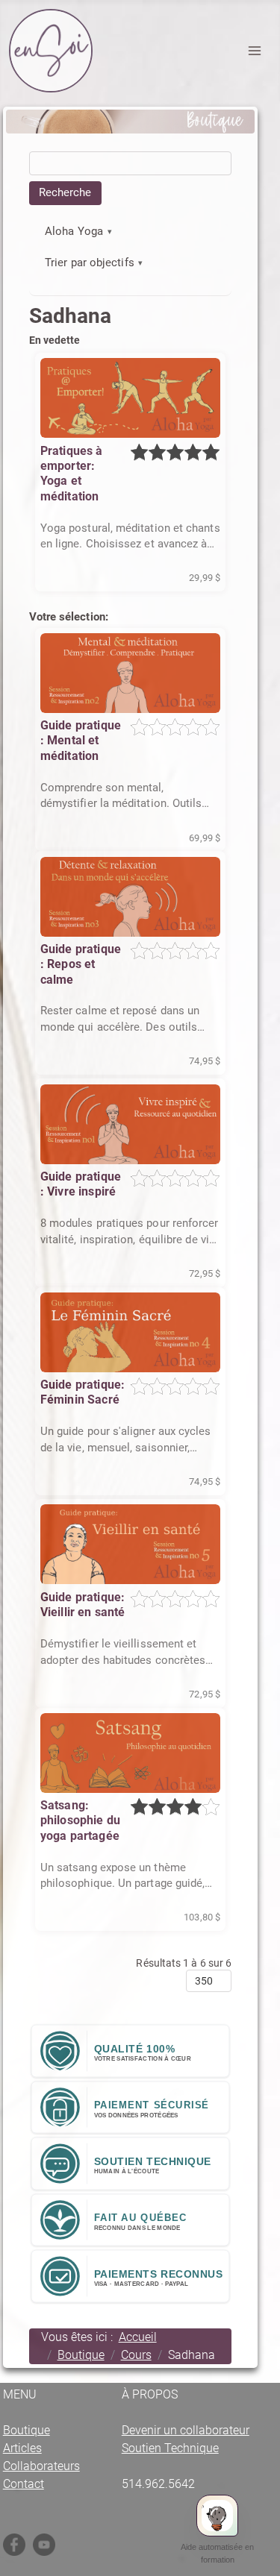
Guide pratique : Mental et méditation (81, 741)
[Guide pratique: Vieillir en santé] (130, 1544)
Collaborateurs (41, 2466)
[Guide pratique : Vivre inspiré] (130, 1124)
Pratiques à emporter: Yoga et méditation (72, 474)
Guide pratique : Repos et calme (81, 964)
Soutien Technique (170, 2448)
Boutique (27, 2430)
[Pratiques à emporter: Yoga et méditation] (130, 398)
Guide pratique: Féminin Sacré (83, 1392)
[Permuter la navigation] (255, 51)
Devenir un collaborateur (186, 2430)
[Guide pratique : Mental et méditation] (130, 673)
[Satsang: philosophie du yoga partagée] (130, 1753)
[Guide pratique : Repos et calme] (130, 897)
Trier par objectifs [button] (90, 263)
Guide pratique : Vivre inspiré (81, 1184)
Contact (24, 2484)
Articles (22, 2448)
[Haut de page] (261, 2561)
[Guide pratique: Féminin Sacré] (130, 1332)
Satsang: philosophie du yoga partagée (80, 1821)
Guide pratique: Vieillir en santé (83, 1605)
